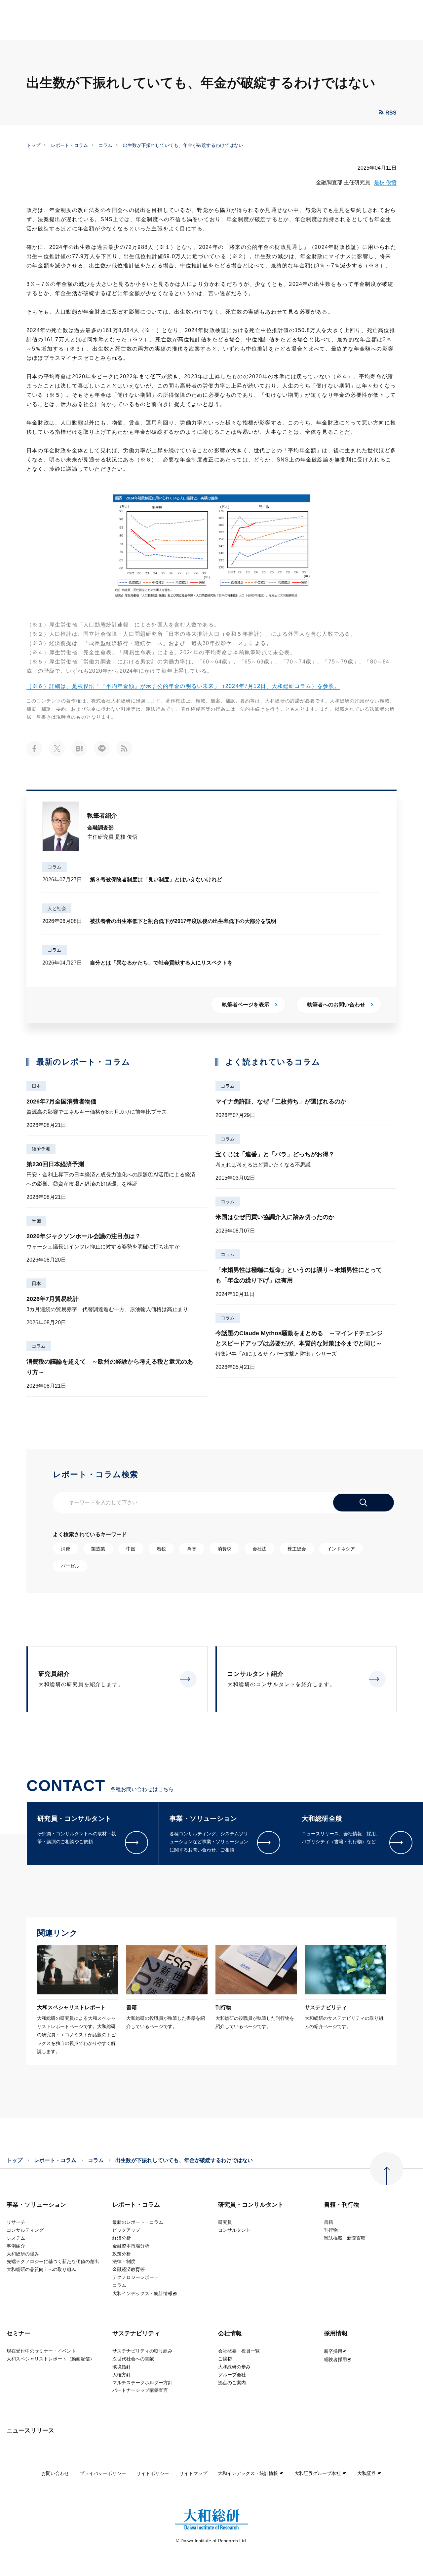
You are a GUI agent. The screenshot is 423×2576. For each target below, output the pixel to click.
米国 (36, 1221)
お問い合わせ (55, 2473)
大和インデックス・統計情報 (248, 2473)
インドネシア (341, 1549)
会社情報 (230, 2334)
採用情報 (336, 2334)
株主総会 (297, 1549)
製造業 (98, 1549)
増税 (161, 1549)
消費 (65, 1549)
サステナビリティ (136, 2334)
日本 (36, 1086)
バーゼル (70, 1566)
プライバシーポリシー (103, 2473)
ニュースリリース (30, 2431)
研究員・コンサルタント (251, 2205)
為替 (192, 1549)
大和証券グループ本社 (318, 2473)
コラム (105, 145)
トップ (33, 145)
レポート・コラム (69, 145)
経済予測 (41, 1149)
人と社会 (57, 908)
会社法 (259, 1549)
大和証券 (366, 2473)
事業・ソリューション (36, 2205)
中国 (131, 1549)
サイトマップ (193, 2473)
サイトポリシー (153, 2473)
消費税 (224, 1549)
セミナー (19, 2334)
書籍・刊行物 (342, 2205)
